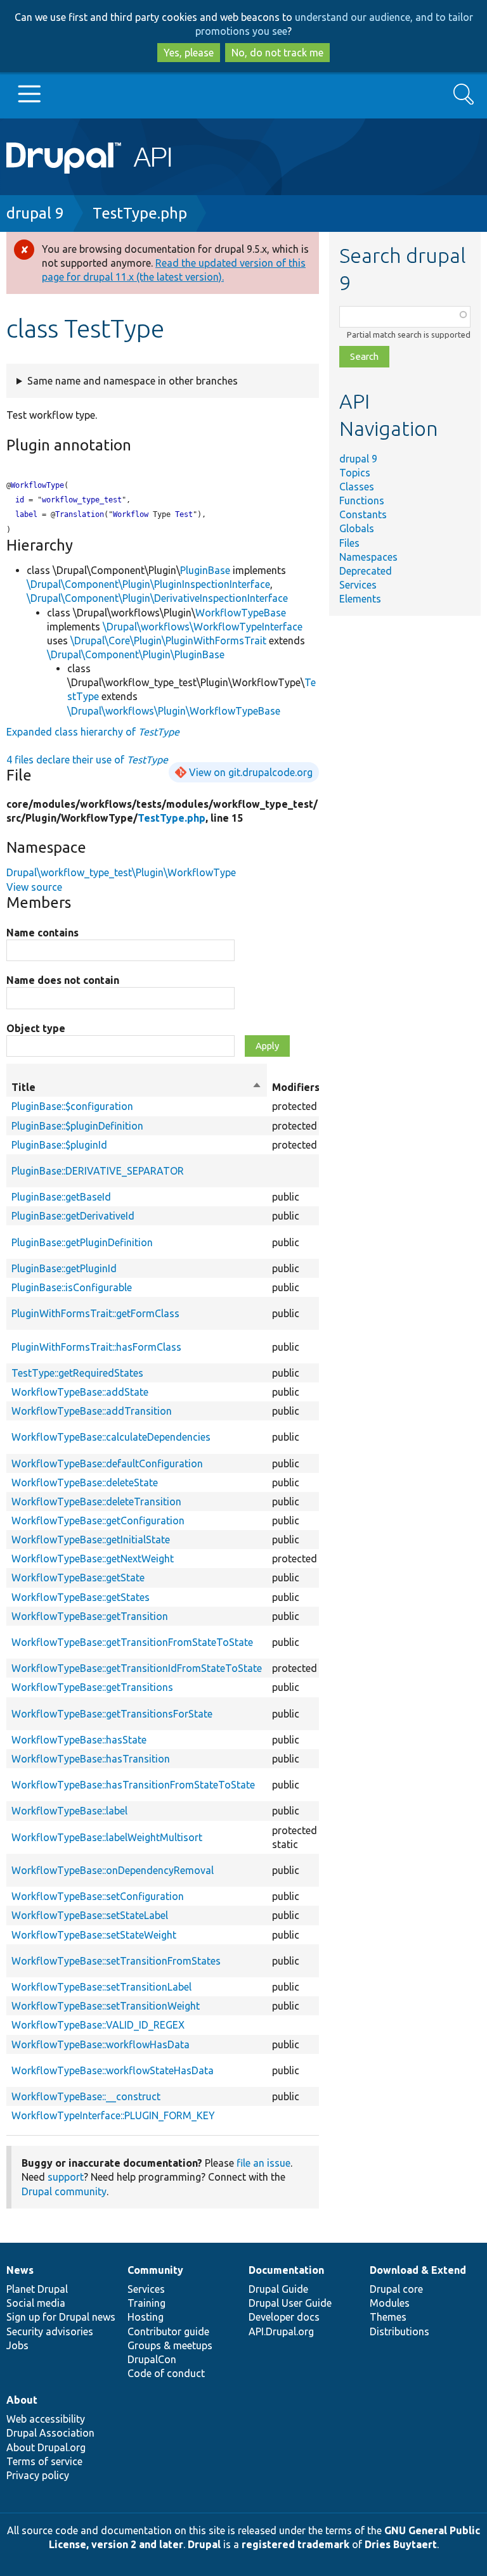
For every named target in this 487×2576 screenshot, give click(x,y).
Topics (355, 473)
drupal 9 (35, 213)
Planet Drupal (37, 2289)
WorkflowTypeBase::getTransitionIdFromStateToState (137, 1668)
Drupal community (64, 2191)
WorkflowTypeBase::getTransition (90, 1616)
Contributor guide (168, 2331)
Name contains (42, 933)
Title (137, 1088)
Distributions (399, 2331)
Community (155, 2270)
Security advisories (50, 2331)
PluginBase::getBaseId (61, 1197)
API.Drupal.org (281, 2331)
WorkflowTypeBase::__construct (86, 2096)
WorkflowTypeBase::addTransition (92, 1411)
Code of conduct (166, 2373)
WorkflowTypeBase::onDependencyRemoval (113, 1870)
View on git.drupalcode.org (251, 772)
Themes (388, 2317)
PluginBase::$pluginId (59, 1145)
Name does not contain (63, 980)
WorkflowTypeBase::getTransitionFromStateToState (132, 1642)
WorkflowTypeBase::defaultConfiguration (107, 1463)
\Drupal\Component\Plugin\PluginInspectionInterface (148, 584)
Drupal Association (50, 2433)
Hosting (146, 2317)
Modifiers (296, 1087)
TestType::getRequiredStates (77, 1373)
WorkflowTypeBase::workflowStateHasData (113, 2070)
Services (358, 585)
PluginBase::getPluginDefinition (82, 1242)
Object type (36, 1028)
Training (146, 2303)
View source (34, 887)
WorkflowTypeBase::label (69, 1811)
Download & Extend (418, 2270)
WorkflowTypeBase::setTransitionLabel (101, 1987)
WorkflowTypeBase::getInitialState (91, 1540)
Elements (360, 599)
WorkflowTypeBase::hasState (79, 1740)
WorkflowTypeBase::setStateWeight (94, 1935)
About (22, 2400)
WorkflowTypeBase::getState (78, 1578)
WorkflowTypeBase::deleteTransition (96, 1502)
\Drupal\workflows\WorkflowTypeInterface (203, 627)
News (20, 2270)
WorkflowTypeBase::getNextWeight (93, 1559)
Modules (390, 2303)
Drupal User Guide (290, 2303)
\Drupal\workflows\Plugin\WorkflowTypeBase (174, 711)
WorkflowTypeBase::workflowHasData (101, 2044)
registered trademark (295, 2544)
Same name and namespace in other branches (133, 381)
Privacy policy (38, 2475)
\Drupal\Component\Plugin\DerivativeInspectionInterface (157, 598)
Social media (36, 2303)
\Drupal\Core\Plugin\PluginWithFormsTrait (168, 641)
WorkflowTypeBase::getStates (81, 1597)
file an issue (263, 2163)
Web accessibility (46, 2419)
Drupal (204, 2544)
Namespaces (368, 557)
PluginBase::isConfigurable (72, 1287)
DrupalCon (152, 2359)
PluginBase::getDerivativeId (73, 1216)
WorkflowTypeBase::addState (80, 1392)
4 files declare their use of (87, 760)
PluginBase (205, 570)
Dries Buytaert (401, 2544)
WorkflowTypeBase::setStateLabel (90, 1915)
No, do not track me (277, 53)
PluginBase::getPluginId (64, 1268)
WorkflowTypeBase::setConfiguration (98, 1896)
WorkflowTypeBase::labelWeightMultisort (107, 1837)
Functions (362, 501)
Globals (357, 528)
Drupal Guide (278, 2289)
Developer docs (284, 2317)
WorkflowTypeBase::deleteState (85, 1482)
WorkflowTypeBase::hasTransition (91, 1759)
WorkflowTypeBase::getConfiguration (98, 1521)
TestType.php (140, 213)
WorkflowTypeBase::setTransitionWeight (106, 2006)
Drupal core (396, 2289)
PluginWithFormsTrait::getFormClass (95, 1313)
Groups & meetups (170, 2345)
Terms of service (44, 2461)
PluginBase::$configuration (72, 1106)
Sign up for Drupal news (61, 2317)
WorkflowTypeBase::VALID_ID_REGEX (98, 2025)
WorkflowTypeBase (241, 613)
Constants (363, 514)
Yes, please (189, 53)
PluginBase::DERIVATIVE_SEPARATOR (98, 1171)
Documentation (286, 2270)
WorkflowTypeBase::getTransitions (92, 1687)
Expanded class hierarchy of (93, 732)
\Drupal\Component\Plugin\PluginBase (136, 654)
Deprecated (366, 571)
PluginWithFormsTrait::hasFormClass (96, 1347)
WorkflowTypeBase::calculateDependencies (111, 1437)
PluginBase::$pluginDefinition (77, 1126)
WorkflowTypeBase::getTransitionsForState (112, 1714)
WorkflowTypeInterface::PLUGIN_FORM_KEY (113, 2115)
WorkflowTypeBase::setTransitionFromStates (116, 1961)
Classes (357, 487)
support (66, 2177)
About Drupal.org (46, 2447)
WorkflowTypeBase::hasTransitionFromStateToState (133, 1785)
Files (349, 543)
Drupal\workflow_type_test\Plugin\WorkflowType (121, 872)
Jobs (17, 2345)
